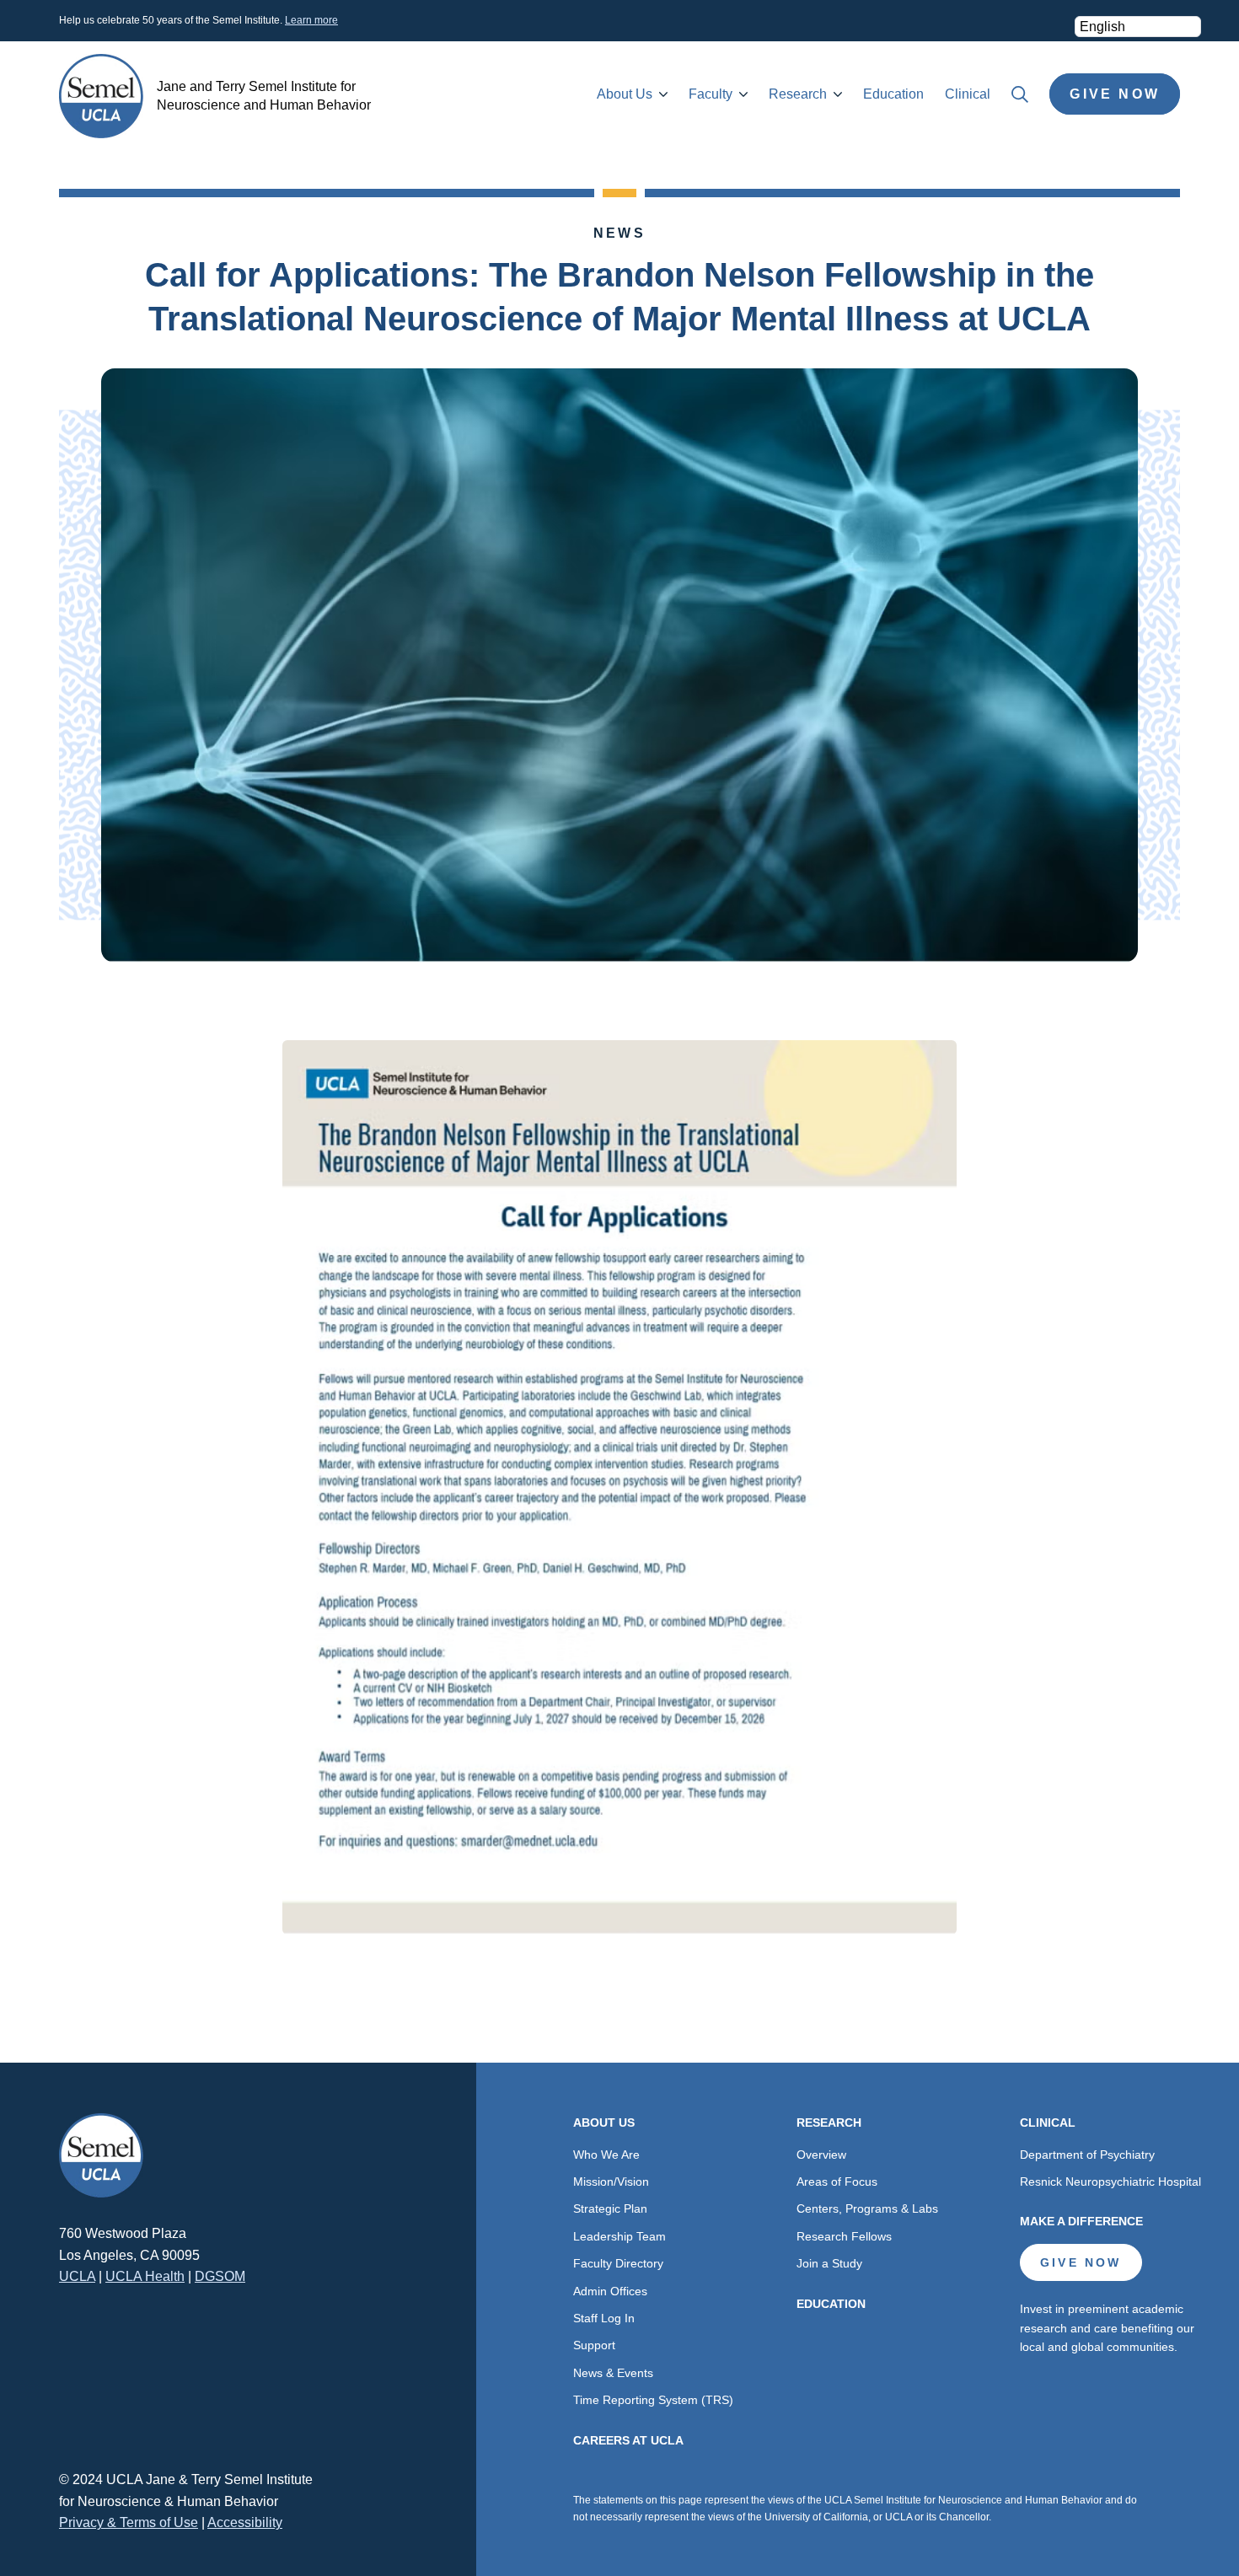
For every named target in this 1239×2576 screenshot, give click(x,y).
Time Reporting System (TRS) (653, 2400)
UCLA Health (145, 2276)
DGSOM (220, 2276)
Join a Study (829, 2263)
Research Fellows (844, 2236)
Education (893, 94)
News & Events (613, 2373)
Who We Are (606, 2155)
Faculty (711, 94)
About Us (625, 94)
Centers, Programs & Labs (867, 2208)
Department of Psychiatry (1087, 2155)
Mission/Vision (611, 2182)
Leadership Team (619, 2236)
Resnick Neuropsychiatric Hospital (1110, 2182)
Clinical (968, 94)
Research (798, 94)
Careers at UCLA (628, 2440)
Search (1020, 94)
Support (594, 2345)
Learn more (311, 20)
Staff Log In (604, 2318)
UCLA (77, 2276)
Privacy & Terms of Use (129, 2522)
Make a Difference (1081, 2221)
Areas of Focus (837, 2182)
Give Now (1115, 94)
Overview (821, 2155)
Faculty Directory (618, 2263)
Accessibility (245, 2522)
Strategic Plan (610, 2208)
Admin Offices (610, 2291)
